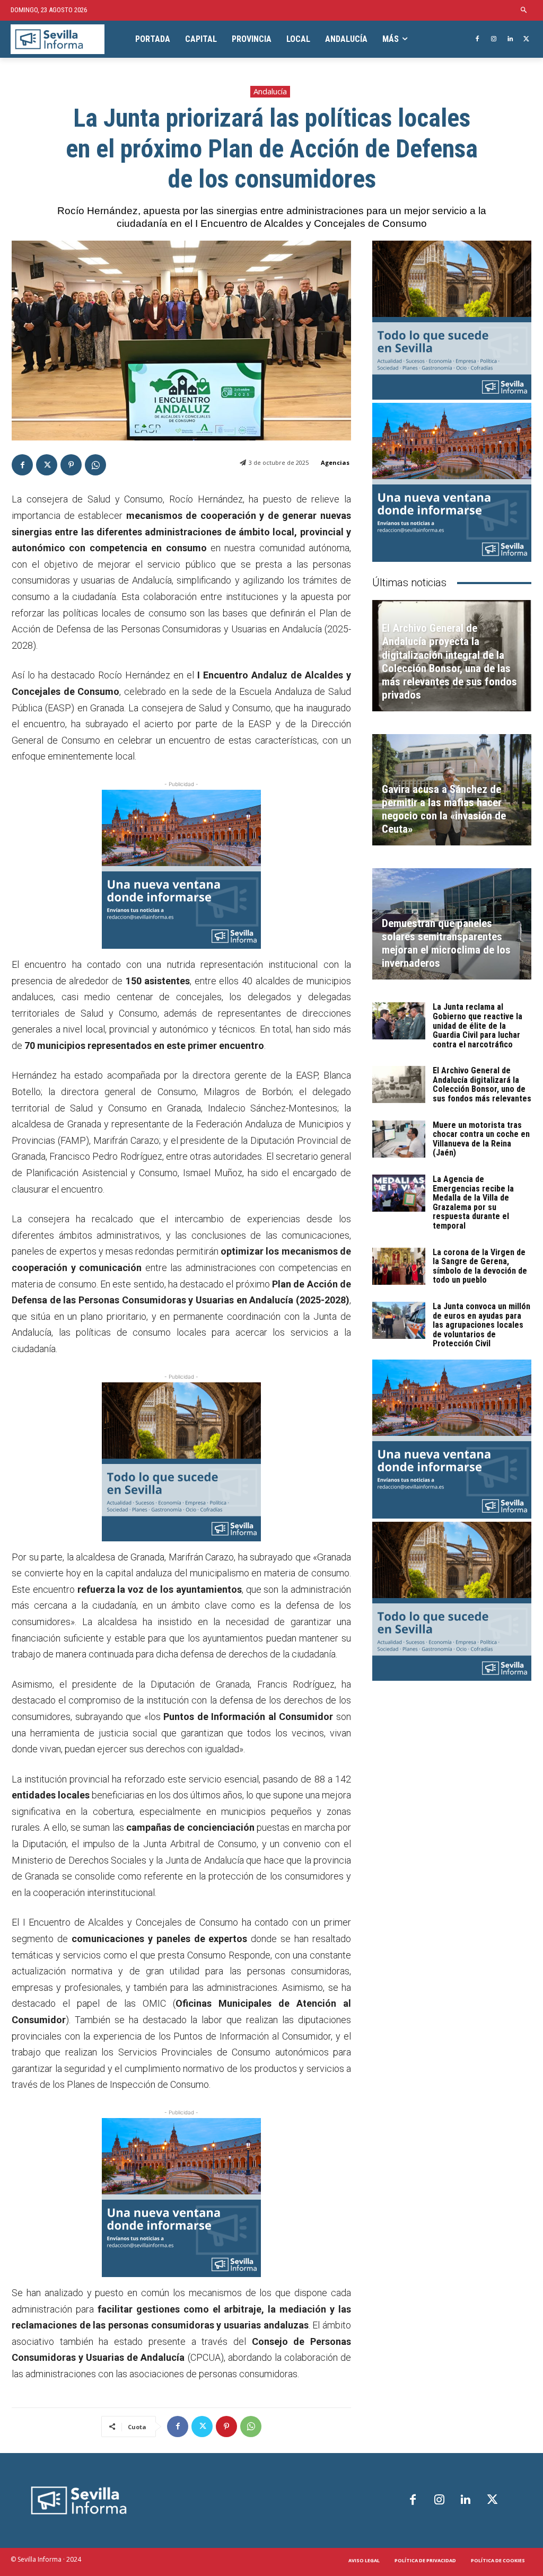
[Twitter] (526, 39)
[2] (181, 1462)
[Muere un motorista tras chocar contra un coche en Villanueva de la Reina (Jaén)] (399, 1139)
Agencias (335, 462)
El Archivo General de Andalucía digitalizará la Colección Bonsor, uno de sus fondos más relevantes (482, 1084)
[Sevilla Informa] (58, 39)
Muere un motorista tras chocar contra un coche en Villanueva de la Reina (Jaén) (481, 1139)
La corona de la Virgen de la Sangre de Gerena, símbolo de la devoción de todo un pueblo (480, 1266)
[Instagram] (494, 39)
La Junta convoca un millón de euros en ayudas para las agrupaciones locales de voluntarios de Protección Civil (481, 1325)
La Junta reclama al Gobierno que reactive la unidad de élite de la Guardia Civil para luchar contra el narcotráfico (478, 1025)
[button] (524, 10)
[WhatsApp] (95, 465)
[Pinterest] (71, 465)
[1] (181, 869)
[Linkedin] (510, 39)
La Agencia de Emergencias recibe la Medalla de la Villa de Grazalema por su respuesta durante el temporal (473, 1202)
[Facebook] (478, 39)
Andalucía (270, 91)
